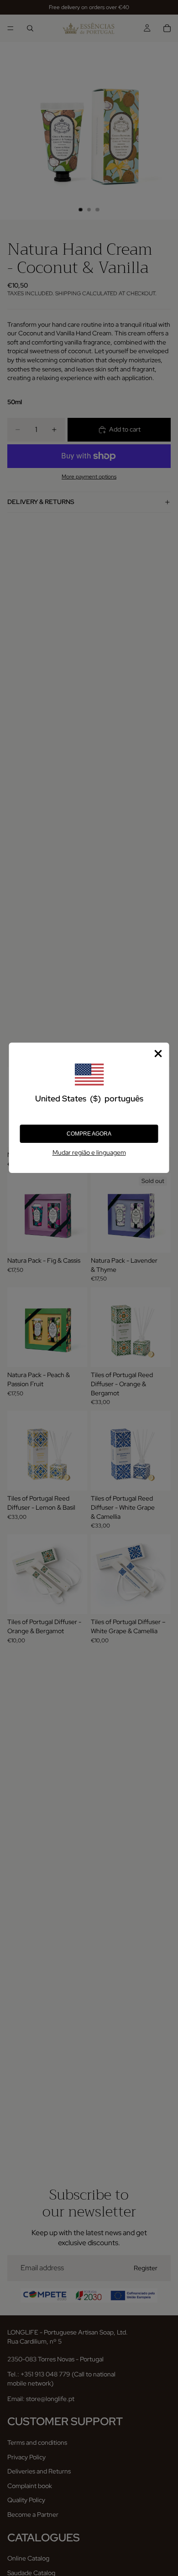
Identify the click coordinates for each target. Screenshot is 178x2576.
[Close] (158, 1054)
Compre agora (89, 1134)
